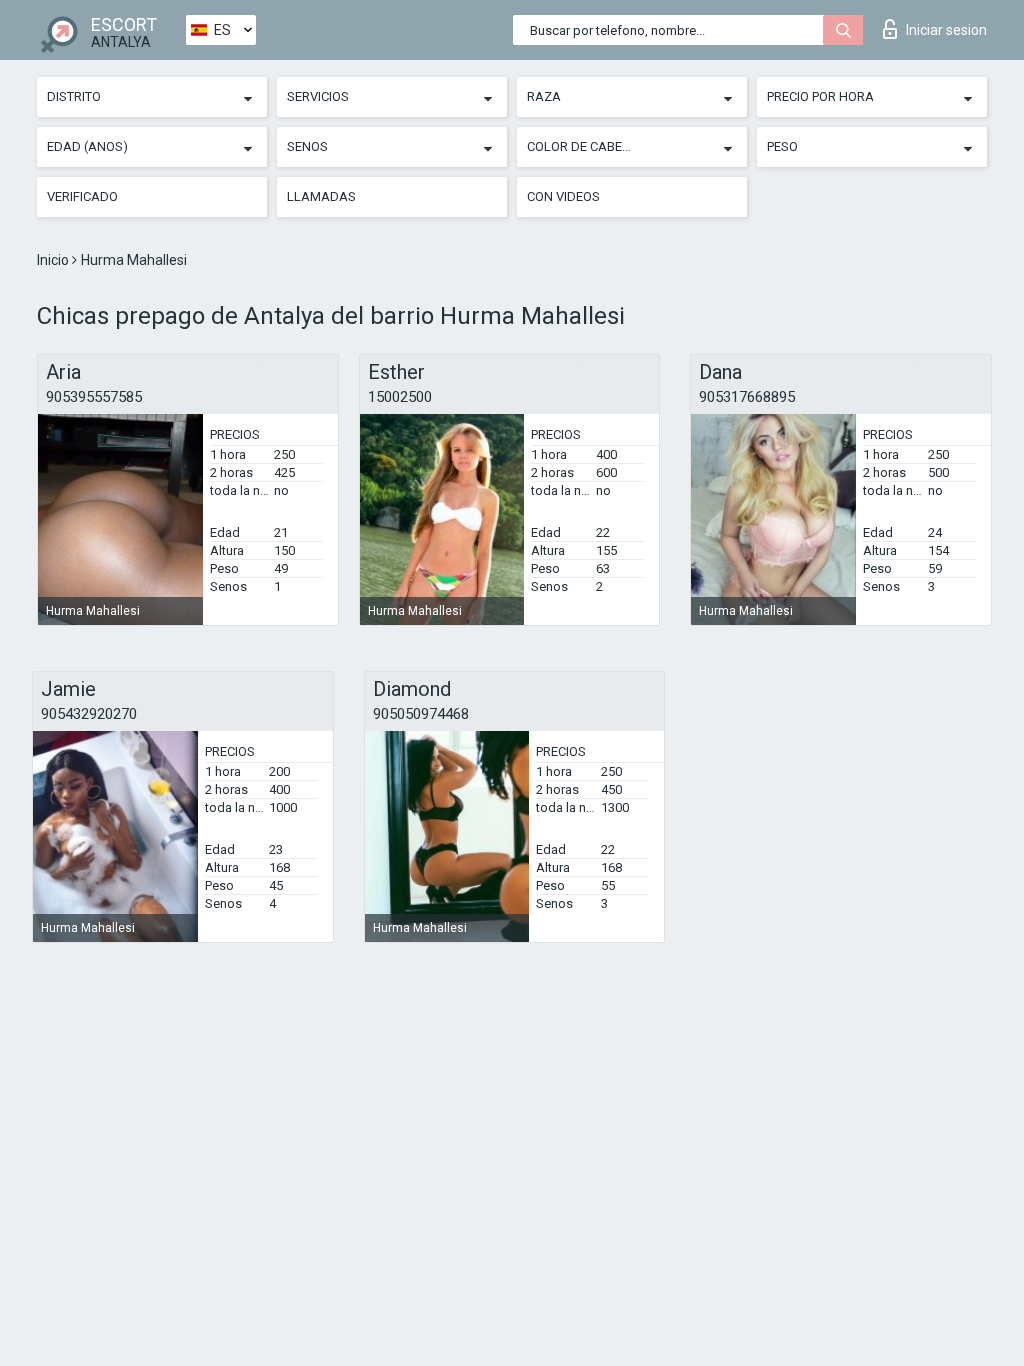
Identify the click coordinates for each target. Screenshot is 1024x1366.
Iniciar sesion (946, 30)
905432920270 (89, 714)
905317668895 (747, 397)
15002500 (400, 397)
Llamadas (321, 196)
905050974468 (421, 714)
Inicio (54, 260)
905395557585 (94, 397)
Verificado (82, 196)
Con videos (563, 196)
